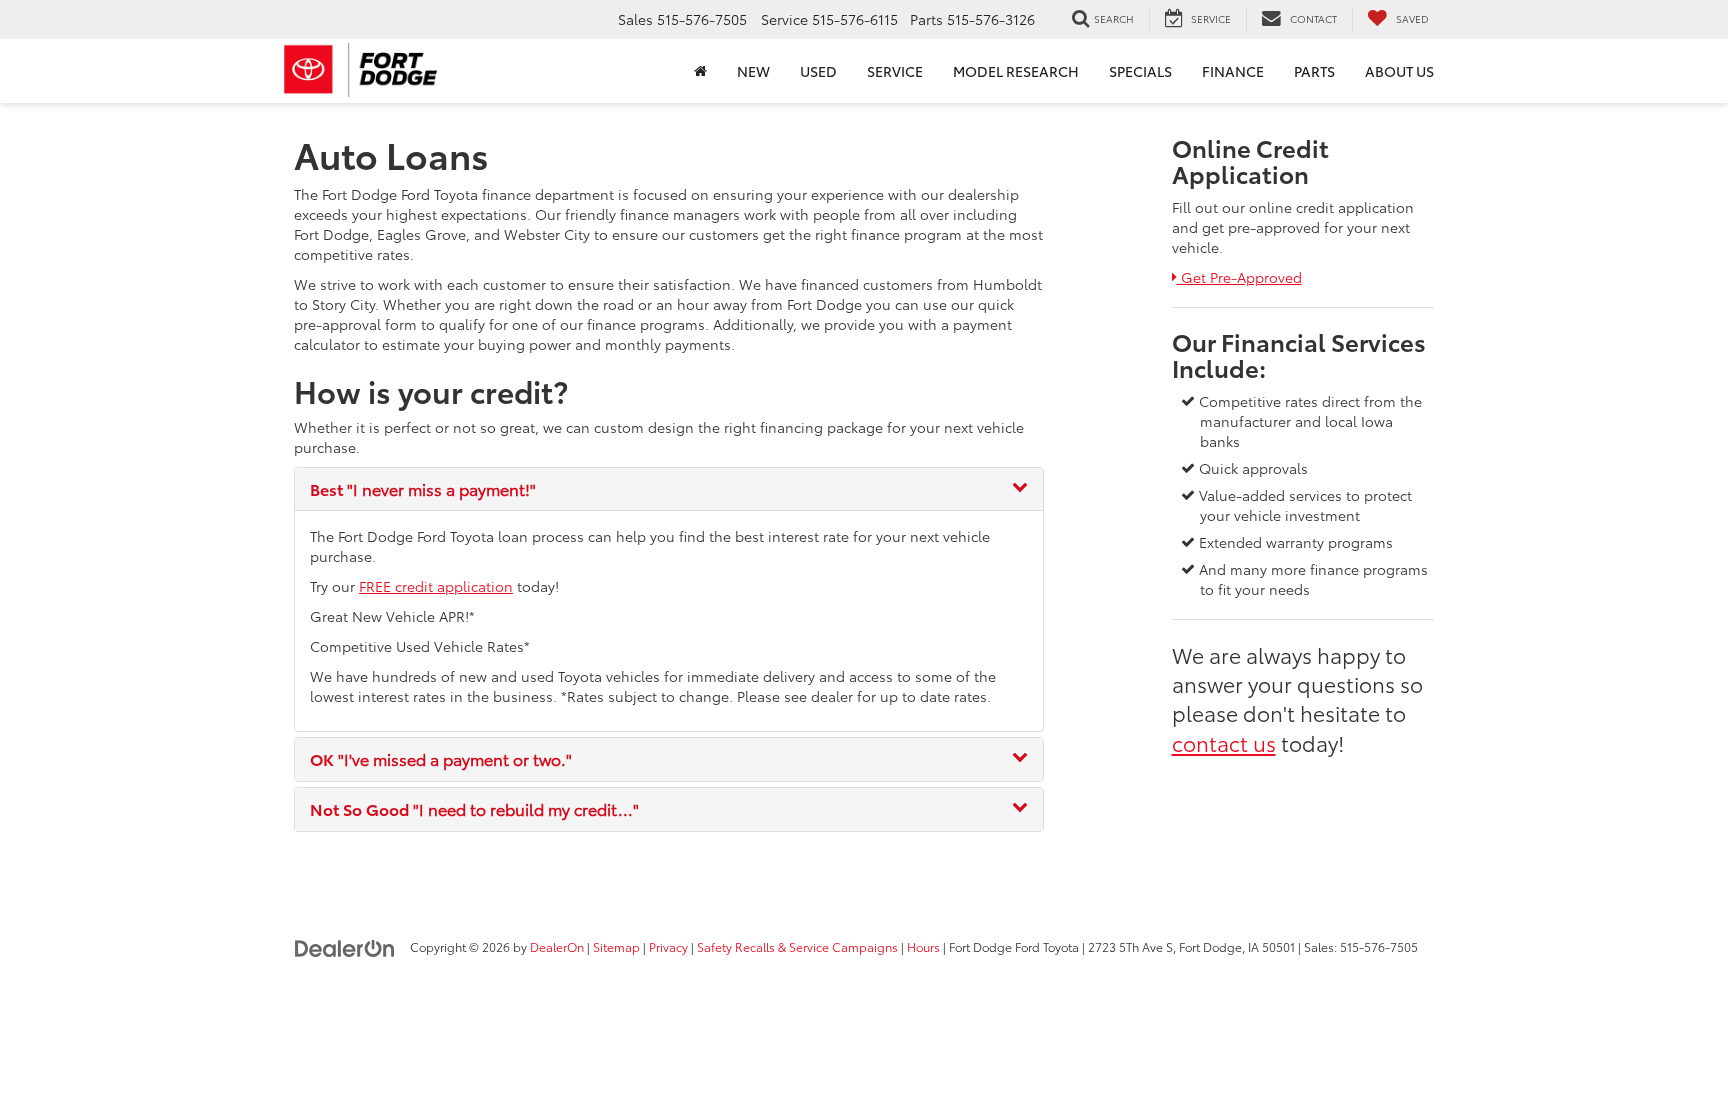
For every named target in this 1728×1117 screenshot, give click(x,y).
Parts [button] (1314, 71)
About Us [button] (1399, 71)
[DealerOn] (345, 946)
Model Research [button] (1016, 71)
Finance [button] (1233, 71)
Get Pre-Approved (1239, 277)
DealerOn (557, 946)
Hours (923, 946)
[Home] (700, 71)
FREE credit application (436, 586)
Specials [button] (1140, 71)
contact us (1224, 742)
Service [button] (895, 71)
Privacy (668, 946)
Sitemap (616, 946)
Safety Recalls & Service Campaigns (797, 946)
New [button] (753, 71)
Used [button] (818, 71)
